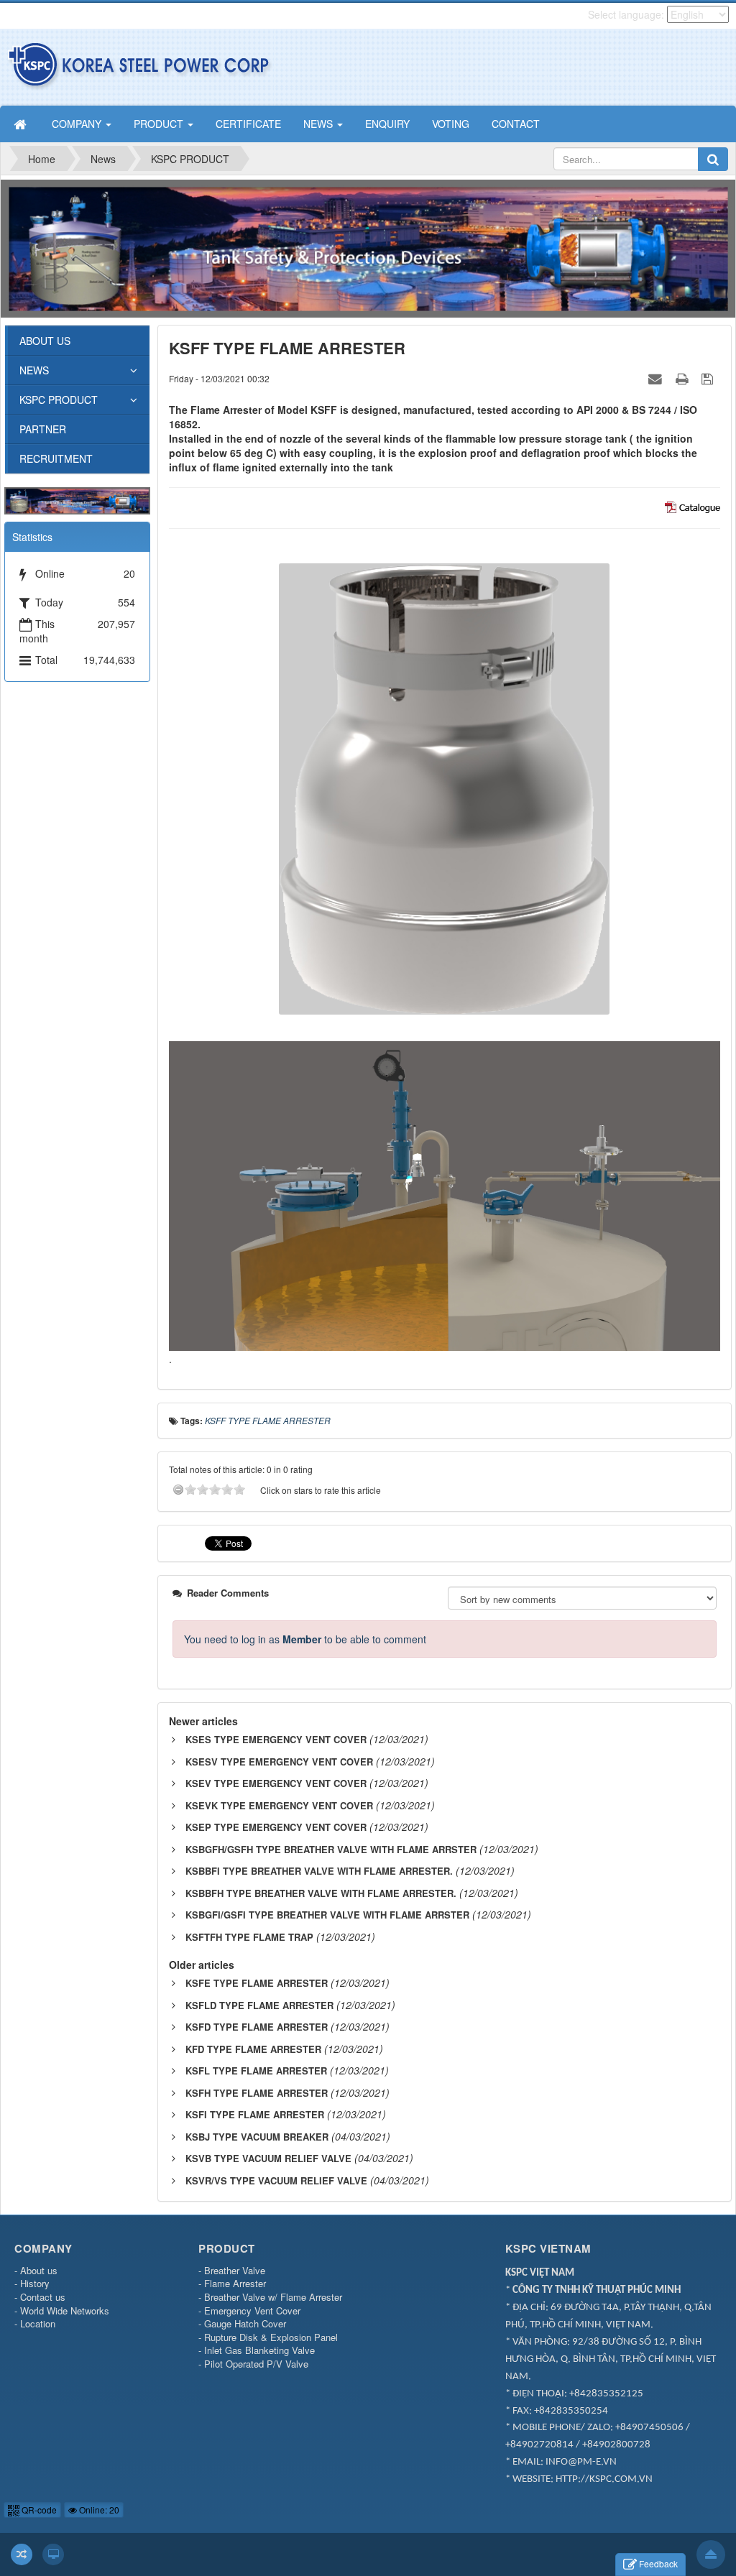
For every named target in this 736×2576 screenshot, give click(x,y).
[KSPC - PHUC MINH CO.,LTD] (140, 65)
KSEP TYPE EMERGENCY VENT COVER (276, 1827)
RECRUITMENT (56, 458)
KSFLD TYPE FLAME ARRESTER (259, 2005)
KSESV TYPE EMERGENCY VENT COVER (279, 1762)
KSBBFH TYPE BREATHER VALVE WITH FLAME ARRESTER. (321, 1893)
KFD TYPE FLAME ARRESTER (253, 2049)
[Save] (709, 378)
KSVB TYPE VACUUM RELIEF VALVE (268, 2158)
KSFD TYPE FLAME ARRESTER (257, 2027)
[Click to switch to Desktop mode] (53, 2554)
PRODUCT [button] (160, 124)
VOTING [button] (451, 124)
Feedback (658, 2563)
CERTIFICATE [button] (248, 124)
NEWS (34, 370)
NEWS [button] (319, 124)
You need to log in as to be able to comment (305, 1639)
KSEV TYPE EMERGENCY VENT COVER (276, 1783)
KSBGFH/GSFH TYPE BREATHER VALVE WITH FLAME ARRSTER (331, 1849)
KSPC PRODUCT (59, 400)
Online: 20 (98, 2510)
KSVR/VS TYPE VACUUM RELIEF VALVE (276, 2180)
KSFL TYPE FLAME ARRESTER (256, 2071)
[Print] (684, 378)
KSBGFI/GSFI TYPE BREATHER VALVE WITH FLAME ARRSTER (327, 1915)
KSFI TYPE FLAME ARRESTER (255, 2114)
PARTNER (43, 429)
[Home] (22, 124)
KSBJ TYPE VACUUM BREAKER (257, 2137)
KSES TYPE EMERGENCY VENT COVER (276, 1739)
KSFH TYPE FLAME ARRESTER (257, 2093)
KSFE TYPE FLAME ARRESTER (257, 1983)
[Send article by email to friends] (657, 378)
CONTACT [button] (516, 124)
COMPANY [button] (78, 124)
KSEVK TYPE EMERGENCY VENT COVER (279, 1805)
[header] (368, 246)
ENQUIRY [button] (387, 124)
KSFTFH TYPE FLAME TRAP (249, 1937)
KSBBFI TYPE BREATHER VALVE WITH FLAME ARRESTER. (319, 1871)
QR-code (38, 2510)
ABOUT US (45, 341)
